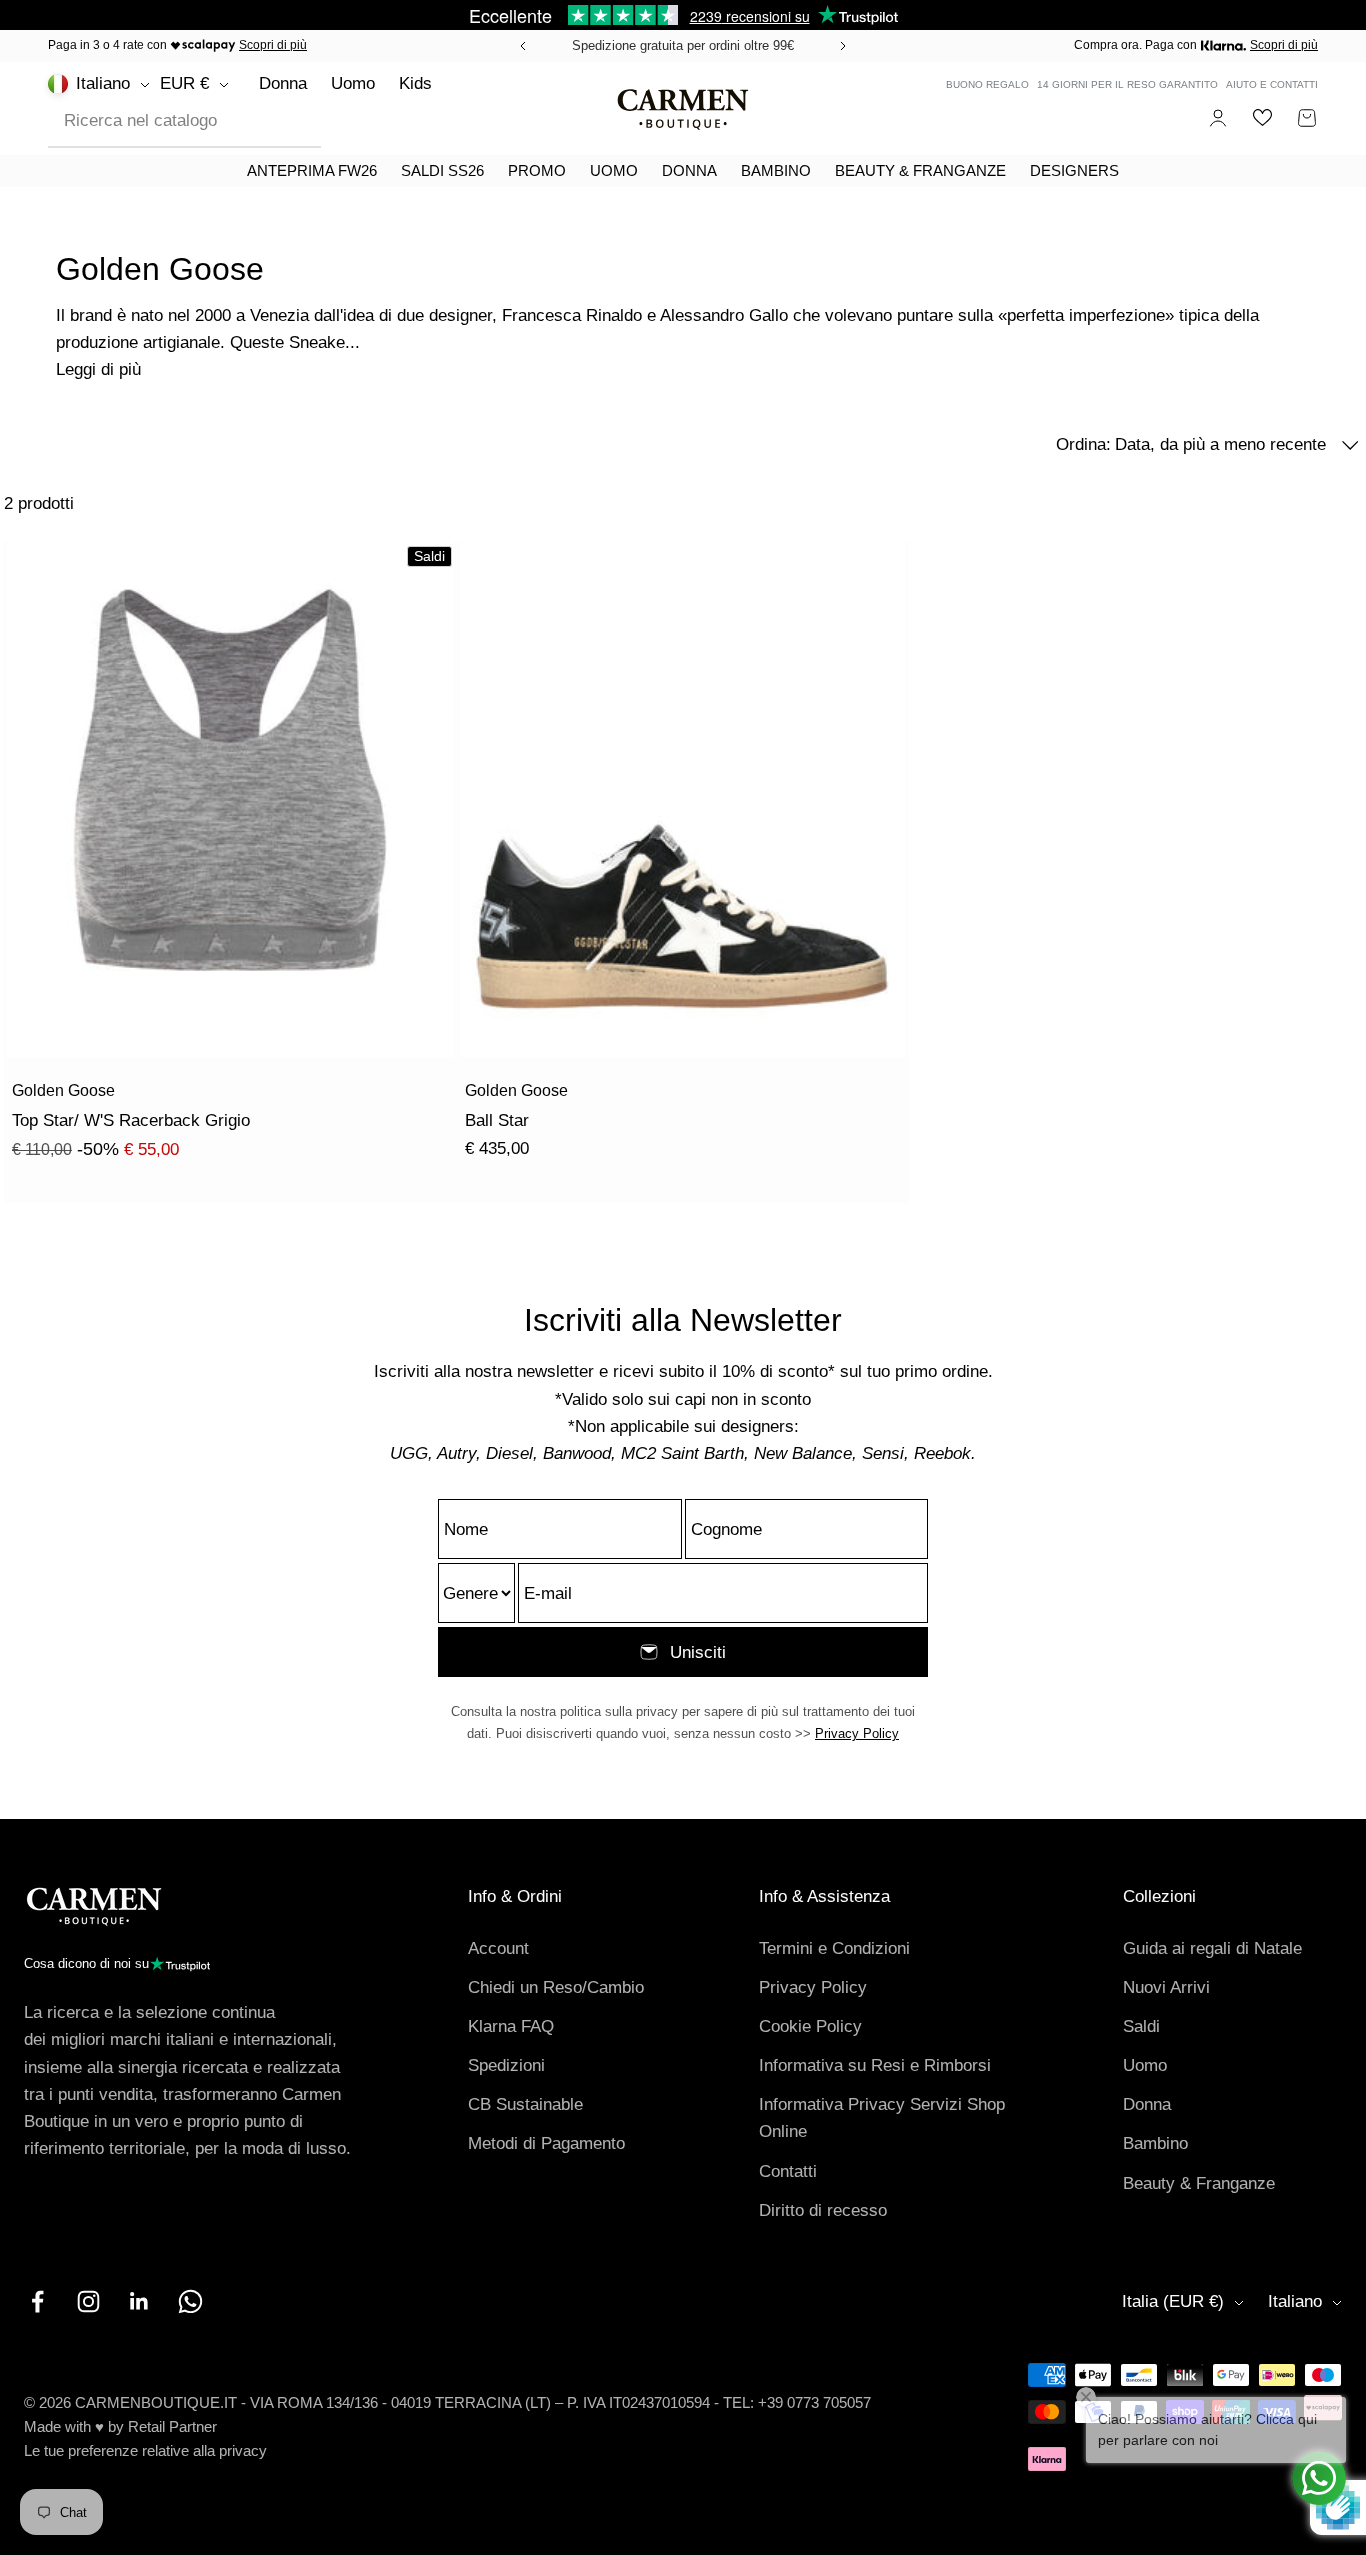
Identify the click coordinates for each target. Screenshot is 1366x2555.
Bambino (776, 170)
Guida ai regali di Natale (1212, 1948)
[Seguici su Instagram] (88, 2301)
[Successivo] (846, 46)
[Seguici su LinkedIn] (139, 2301)
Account (498, 1948)
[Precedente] (520, 46)
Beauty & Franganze (920, 170)
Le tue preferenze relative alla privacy (145, 2450)
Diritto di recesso (823, 2210)
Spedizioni (506, 2065)
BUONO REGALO (987, 84)
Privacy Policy (857, 1733)
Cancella (292, 120)
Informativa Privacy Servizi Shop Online (882, 2118)
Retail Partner (172, 2426)
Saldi (1141, 2026)
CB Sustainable (525, 2104)
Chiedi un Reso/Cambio (556, 1987)
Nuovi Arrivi (1166, 1987)
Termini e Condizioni (834, 1948)
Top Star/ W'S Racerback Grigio (131, 1120)
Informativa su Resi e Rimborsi (875, 2065)
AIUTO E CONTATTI (1272, 84)
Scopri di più (273, 45)
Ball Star (497, 1120)
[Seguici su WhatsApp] (190, 2301)
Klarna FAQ (511, 2026)
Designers (1074, 170)
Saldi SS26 (442, 170)
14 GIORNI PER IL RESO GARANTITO (1127, 84)
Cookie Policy (810, 2026)
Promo (537, 170)
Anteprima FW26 (312, 170)
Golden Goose (63, 1090)
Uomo (353, 83)
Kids (415, 83)
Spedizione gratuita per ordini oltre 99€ (683, 45)
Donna (283, 83)
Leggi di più (98, 369)
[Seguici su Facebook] (37, 2301)
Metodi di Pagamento (546, 2143)
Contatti (788, 2171)
